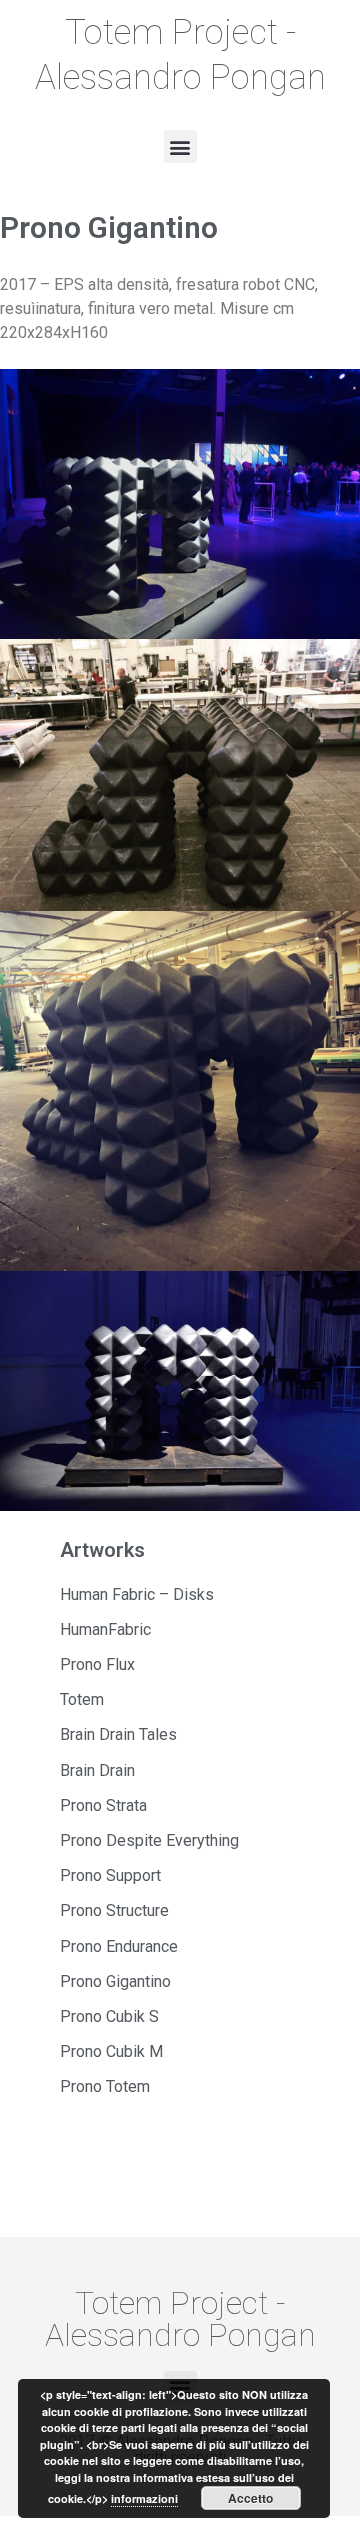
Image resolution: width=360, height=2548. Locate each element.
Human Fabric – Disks (137, 1594)
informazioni (144, 2498)
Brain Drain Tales (118, 1734)
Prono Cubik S (109, 2016)
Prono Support (110, 1875)
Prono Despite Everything (149, 1840)
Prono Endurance (119, 1946)
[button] (180, 146)
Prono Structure (114, 1910)
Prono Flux (97, 1664)
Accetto (250, 2498)
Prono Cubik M (111, 2051)
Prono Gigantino (115, 1981)
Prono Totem (105, 2086)
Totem (82, 1699)
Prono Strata (103, 1805)
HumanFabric (105, 1629)
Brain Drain (97, 1770)
